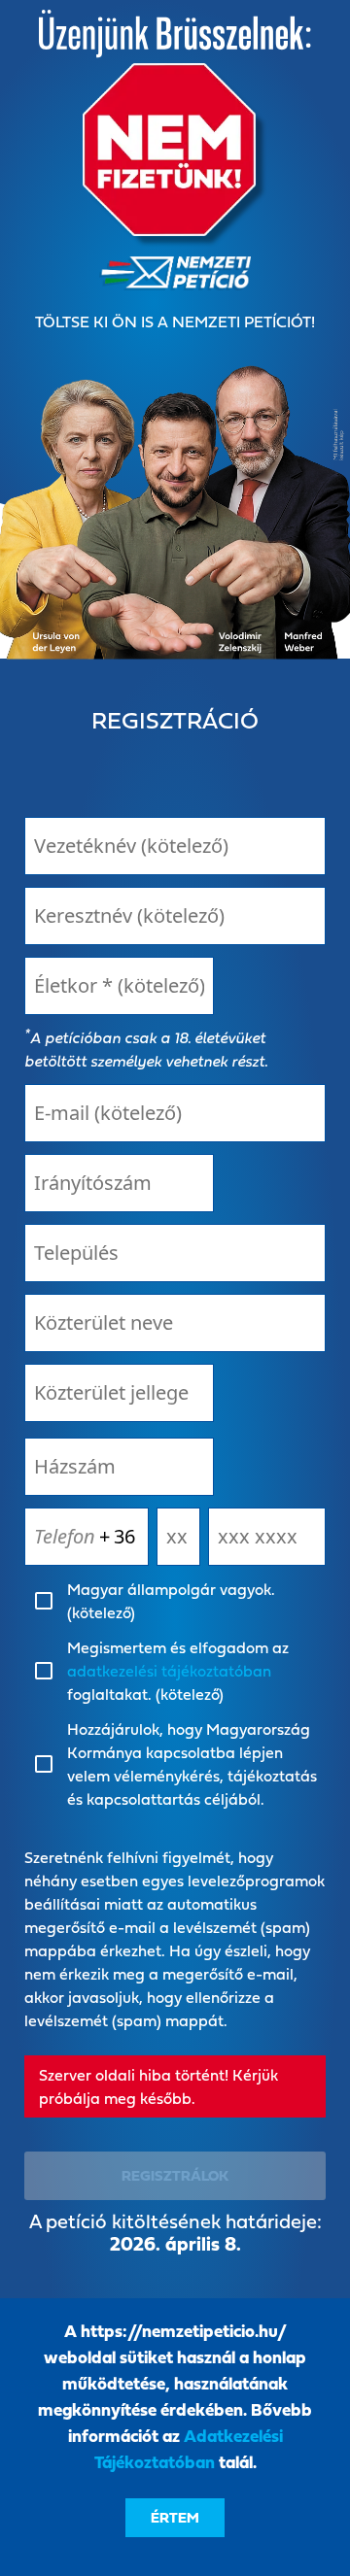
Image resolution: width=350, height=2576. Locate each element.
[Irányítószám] (119, 1183)
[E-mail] (175, 1113)
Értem (175, 2517)
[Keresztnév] (175, 916)
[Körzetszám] (178, 1537)
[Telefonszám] (267, 1537)
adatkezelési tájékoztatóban (169, 1671)
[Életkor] (119, 986)
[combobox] (119, 1393)
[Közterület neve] (175, 1323)
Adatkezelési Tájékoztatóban (189, 2449)
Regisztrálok (175, 2175)
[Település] (175, 1253)
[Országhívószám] (127, 1537)
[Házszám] (119, 1467)
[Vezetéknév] (175, 846)
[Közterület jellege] (119, 1393)
